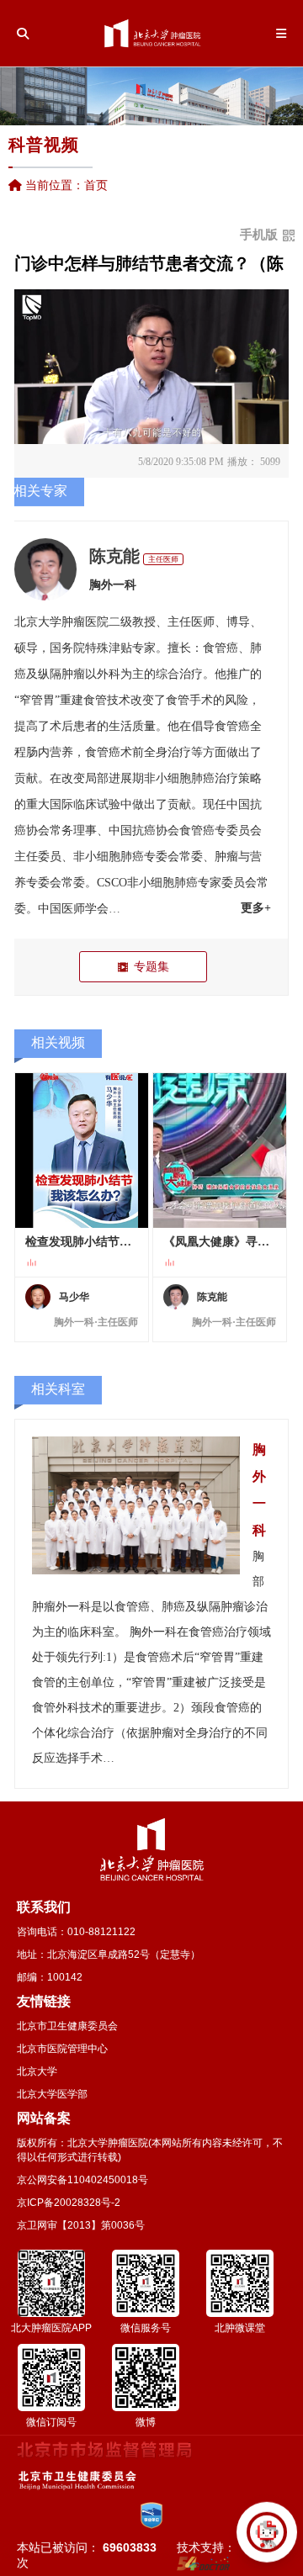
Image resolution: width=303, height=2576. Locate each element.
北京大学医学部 (52, 2094)
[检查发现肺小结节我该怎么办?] (82, 1150)
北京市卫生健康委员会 (67, 2026)
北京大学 (37, 2071)
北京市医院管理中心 (62, 2049)
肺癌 (203, 778)
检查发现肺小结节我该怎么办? (82, 1242)
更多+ (256, 908)
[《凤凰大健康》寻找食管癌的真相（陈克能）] (220, 1150)
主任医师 (163, 559)
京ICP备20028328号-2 (69, 2203)
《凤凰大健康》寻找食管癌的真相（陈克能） (220, 1242)
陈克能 (114, 556)
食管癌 (221, 648)
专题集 (151, 966)
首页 (96, 185)
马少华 (74, 1297)
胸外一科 (113, 585)
